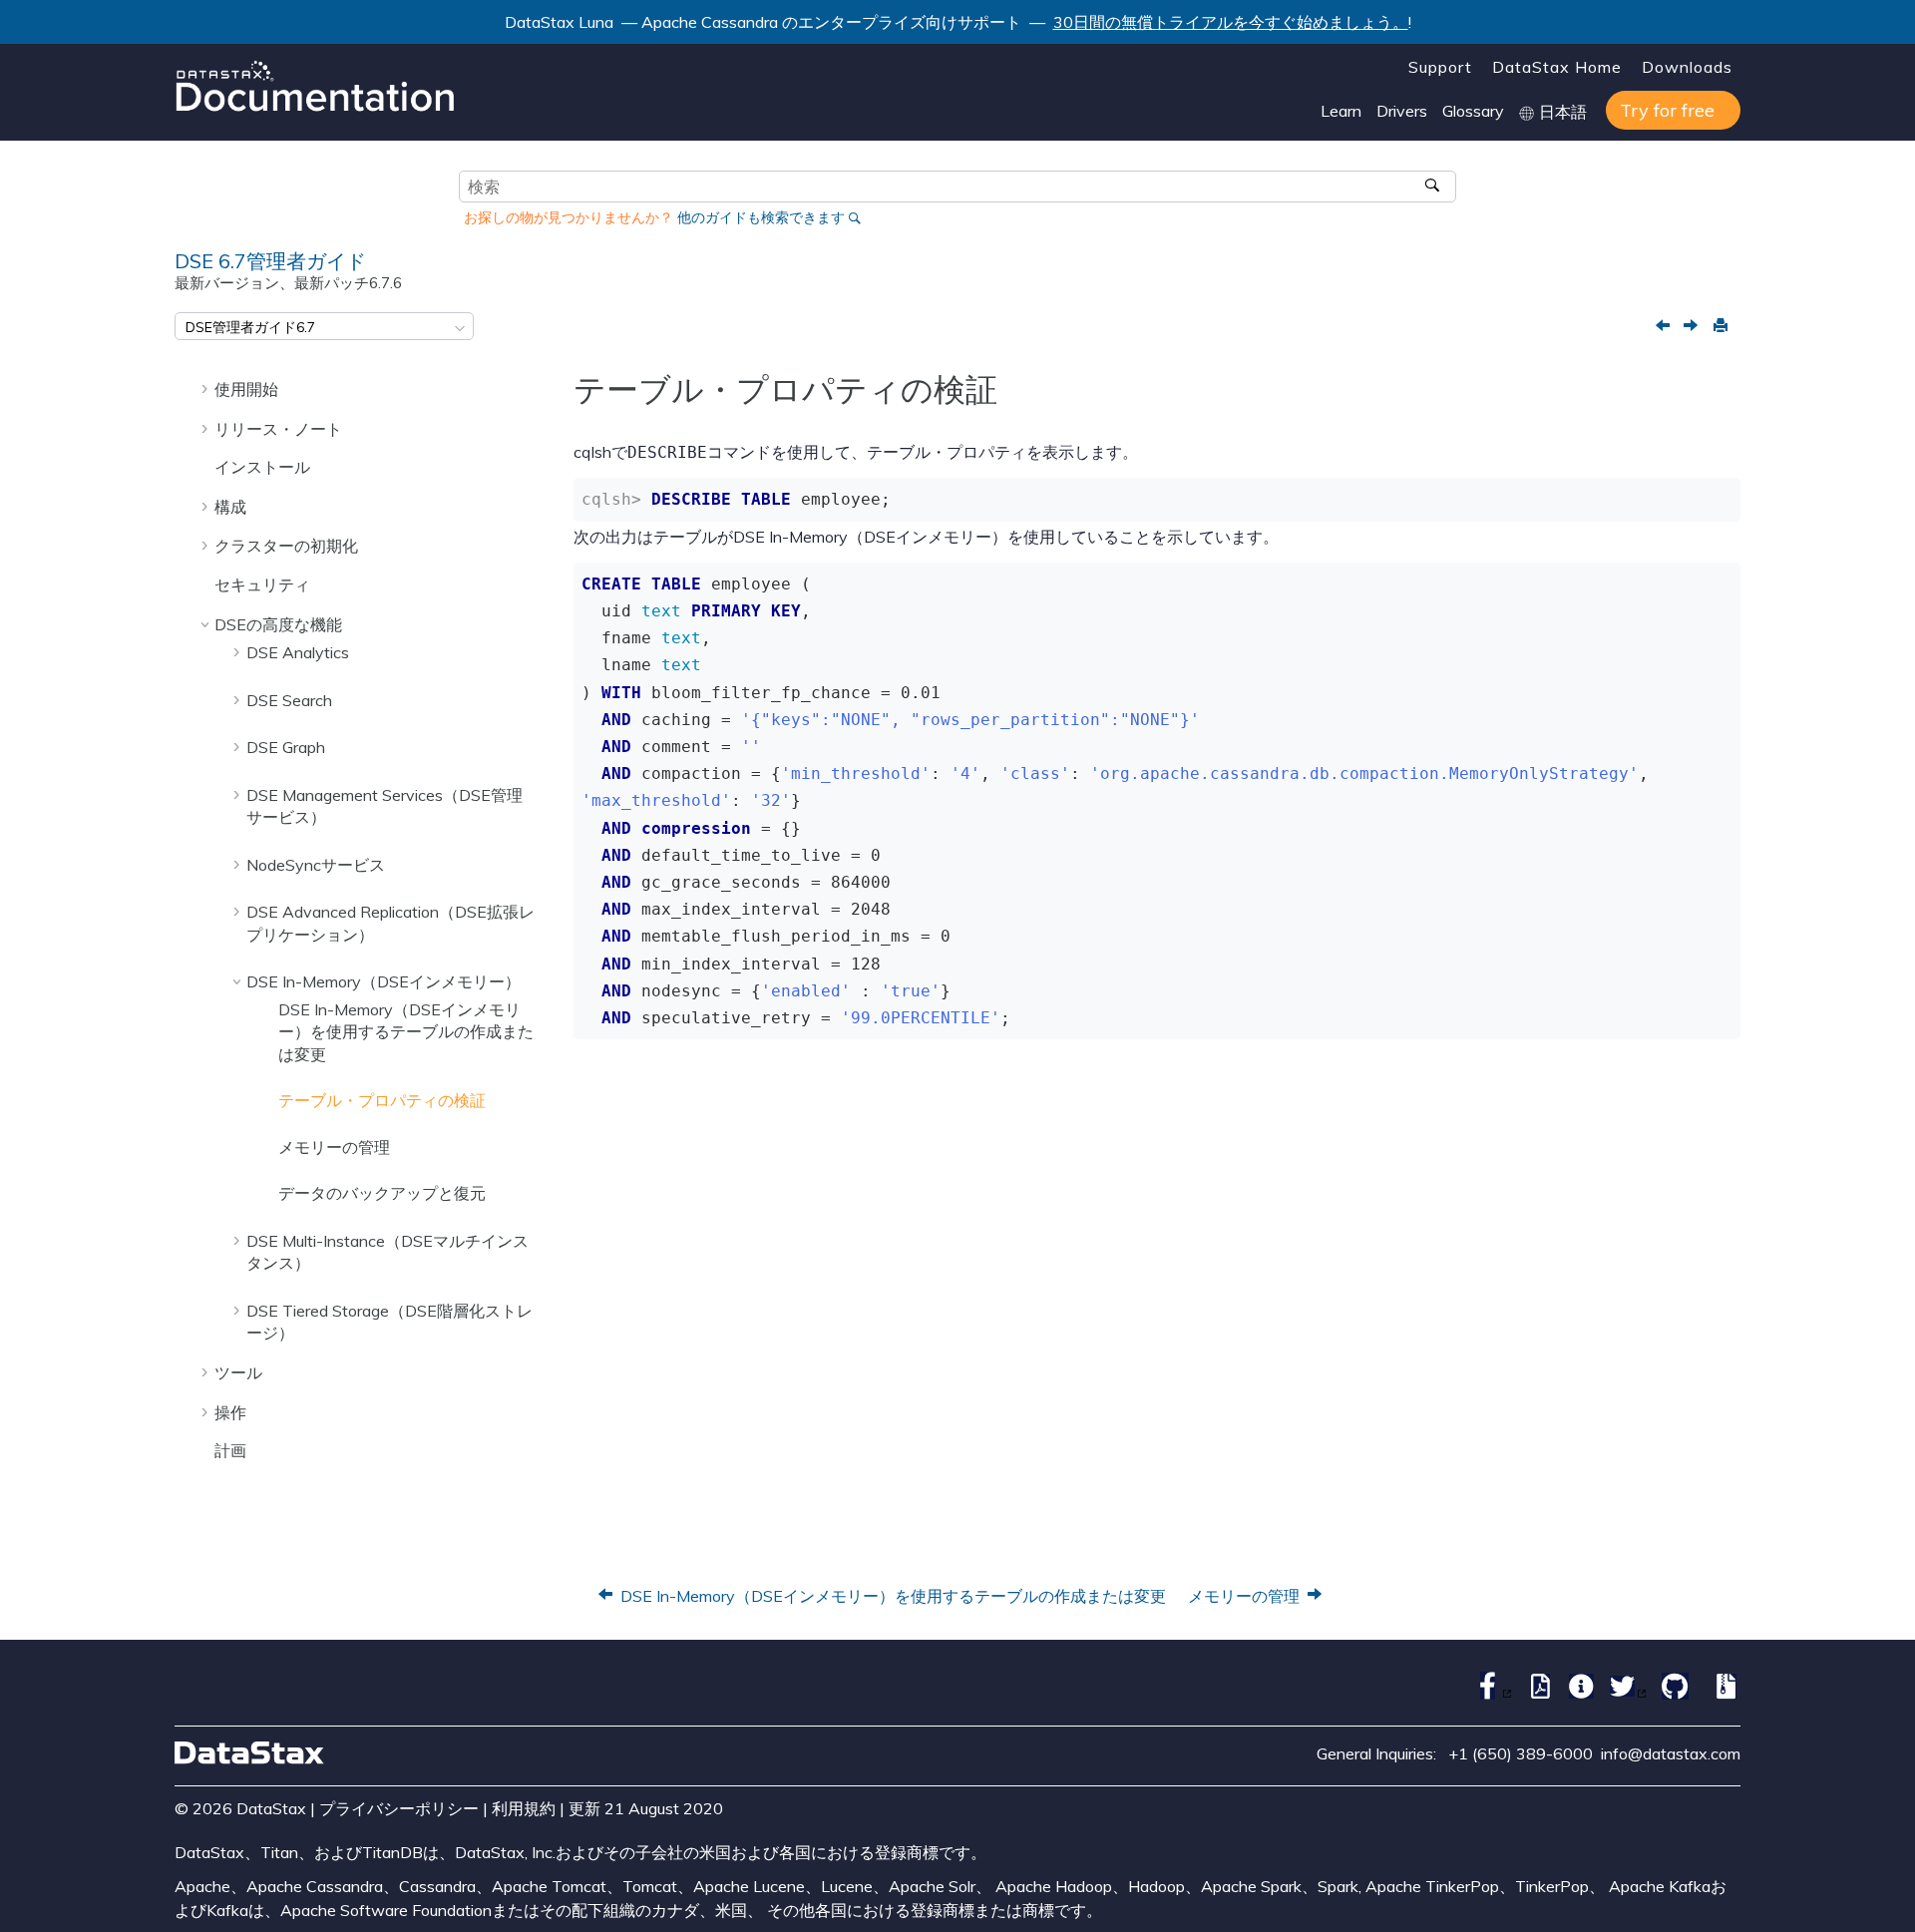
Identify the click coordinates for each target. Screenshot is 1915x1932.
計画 (230, 1450)
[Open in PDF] (1535, 1694)
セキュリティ (262, 584)
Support (1440, 67)
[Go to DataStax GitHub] (1670, 1694)
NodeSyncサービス (316, 865)
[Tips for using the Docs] (1576, 1694)
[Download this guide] (1722, 1694)
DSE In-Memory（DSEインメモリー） (383, 981)
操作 (230, 1412)
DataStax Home (1557, 67)
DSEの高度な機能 (278, 624)
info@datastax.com (1671, 1753)
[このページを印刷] (1720, 326)
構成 (230, 507)
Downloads (1687, 67)
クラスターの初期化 (286, 546)
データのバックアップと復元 (382, 1193)
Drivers (1402, 111)
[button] (206, 388)
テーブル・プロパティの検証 (382, 1100)
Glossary (1473, 111)
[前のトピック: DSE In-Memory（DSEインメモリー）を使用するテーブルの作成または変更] (1665, 327)
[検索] (1434, 187)
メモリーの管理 (334, 1147)
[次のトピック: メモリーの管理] (1693, 327)
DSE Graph (286, 747)
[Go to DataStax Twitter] (1623, 1694)
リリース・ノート (278, 429)
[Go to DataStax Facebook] (1489, 1694)
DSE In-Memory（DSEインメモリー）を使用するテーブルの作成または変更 (406, 1032)
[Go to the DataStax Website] (249, 1753)
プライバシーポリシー (399, 1808)
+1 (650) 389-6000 (1521, 1753)
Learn (1341, 111)
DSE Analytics (298, 652)
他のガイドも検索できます (761, 217)
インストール (262, 467)
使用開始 (246, 389)
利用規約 (524, 1808)
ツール (238, 1372)
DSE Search (289, 700)
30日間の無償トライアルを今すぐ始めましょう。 (1231, 22)
